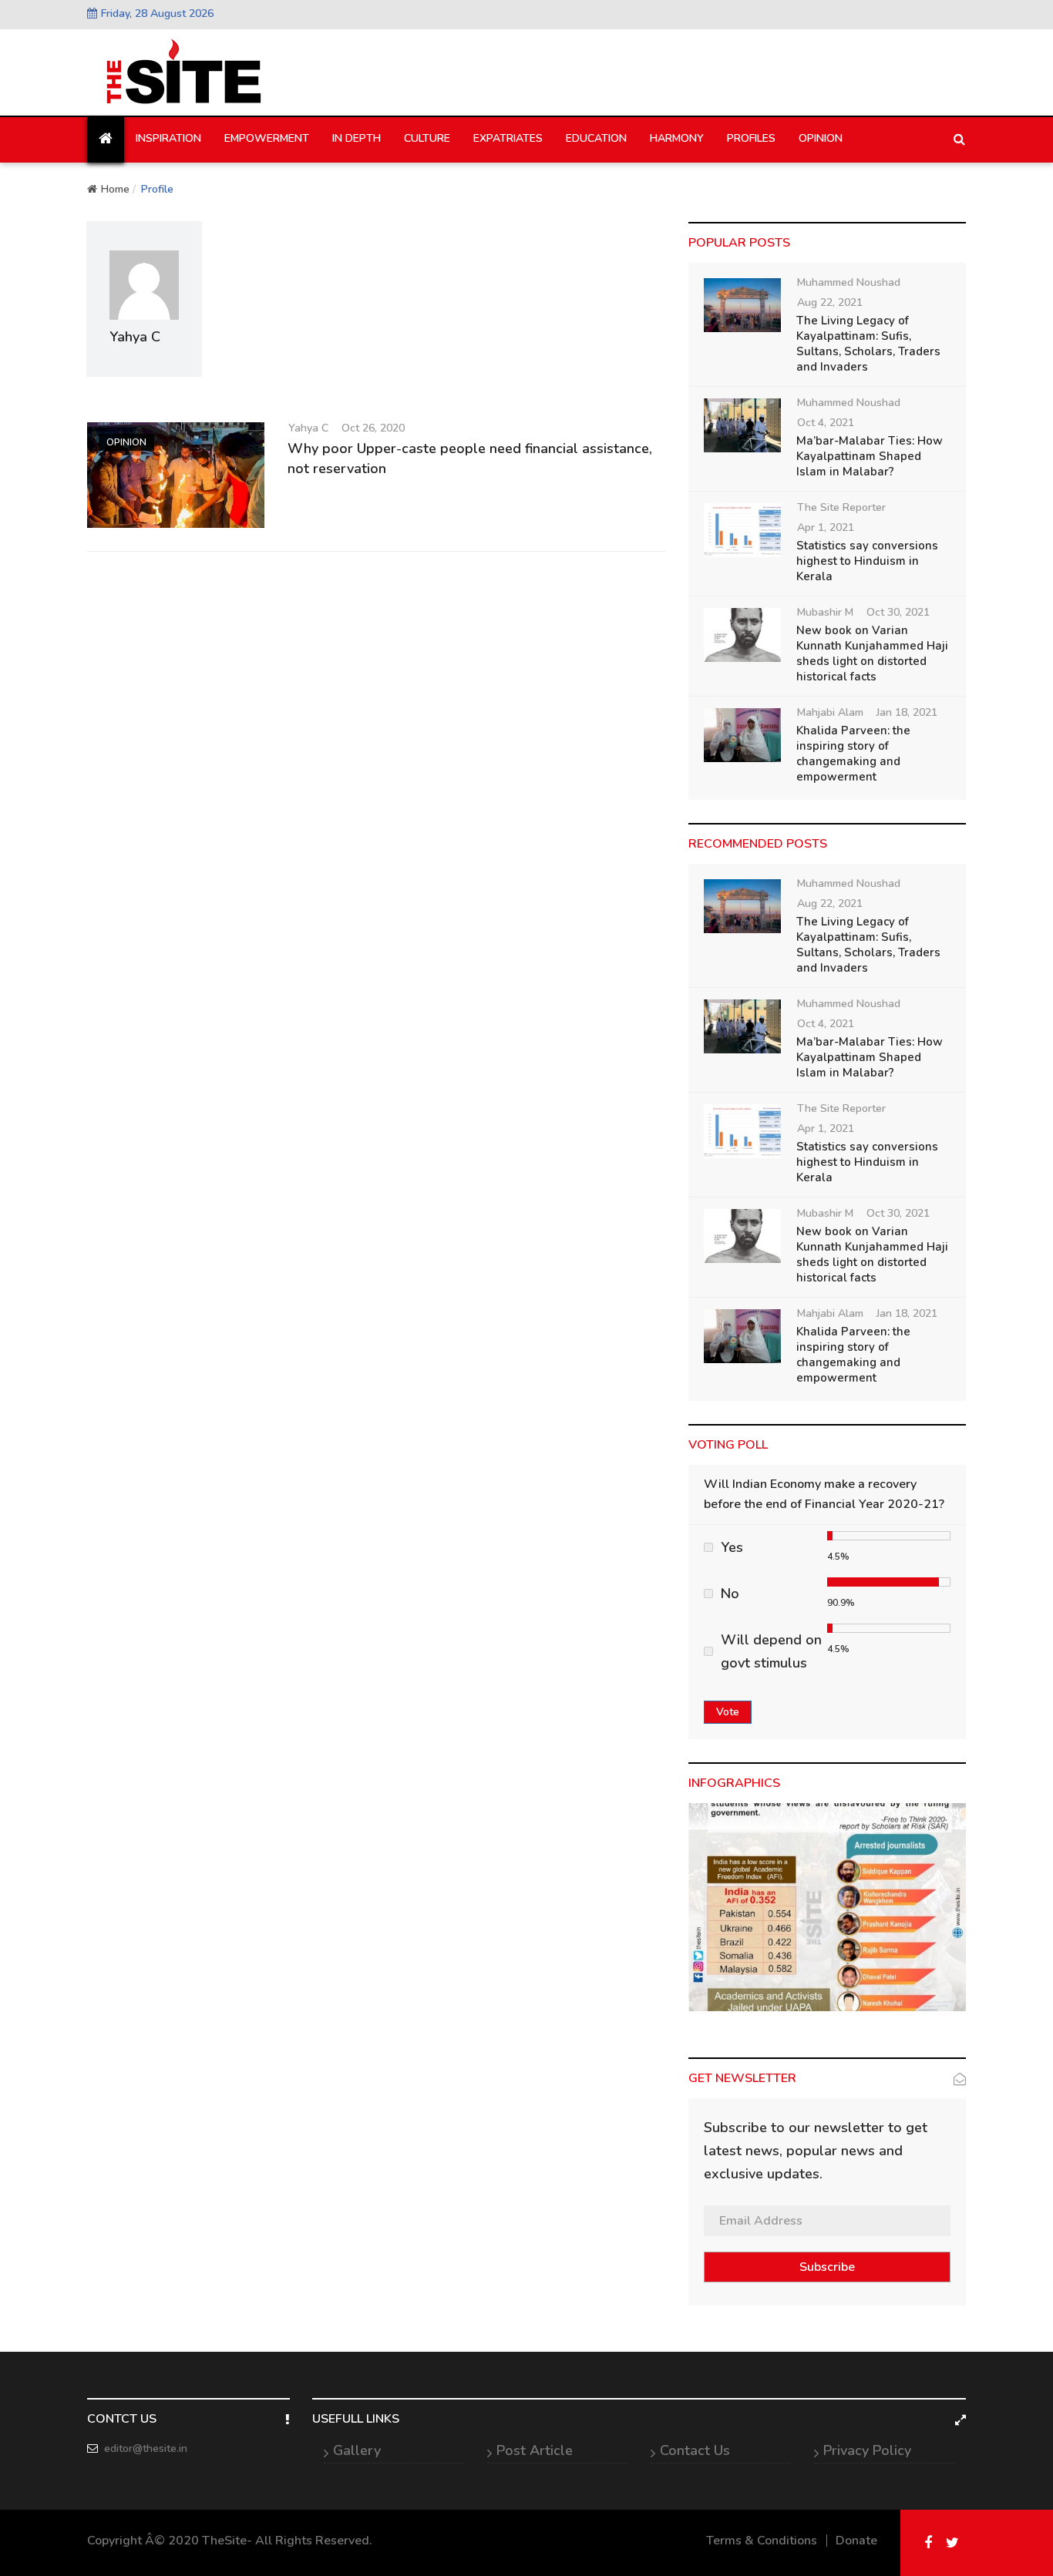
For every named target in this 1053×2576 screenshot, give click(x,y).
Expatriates (508, 138)
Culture (427, 138)
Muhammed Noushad (849, 282)
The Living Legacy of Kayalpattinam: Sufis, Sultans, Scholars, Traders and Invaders (868, 344)
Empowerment (267, 138)
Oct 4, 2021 (826, 423)
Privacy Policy (867, 2450)
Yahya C (308, 428)
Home (115, 189)
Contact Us (695, 2450)
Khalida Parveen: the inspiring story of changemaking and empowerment (853, 754)
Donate (856, 2541)
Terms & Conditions (762, 2541)
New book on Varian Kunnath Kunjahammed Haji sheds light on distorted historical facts (872, 653)
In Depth (357, 138)
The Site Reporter (841, 507)
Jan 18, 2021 (907, 712)
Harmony (677, 138)
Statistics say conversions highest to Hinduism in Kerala (867, 561)
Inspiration (168, 138)
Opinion (821, 138)
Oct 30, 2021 (898, 612)
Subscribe (827, 2267)
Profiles (751, 138)
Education (596, 138)
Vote (728, 1712)
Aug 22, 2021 (830, 302)
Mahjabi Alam (830, 712)
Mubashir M (825, 612)
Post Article (535, 2450)
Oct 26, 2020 (373, 428)
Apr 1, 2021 (826, 527)
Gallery (357, 2450)
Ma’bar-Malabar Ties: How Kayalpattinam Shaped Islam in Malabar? (870, 456)
